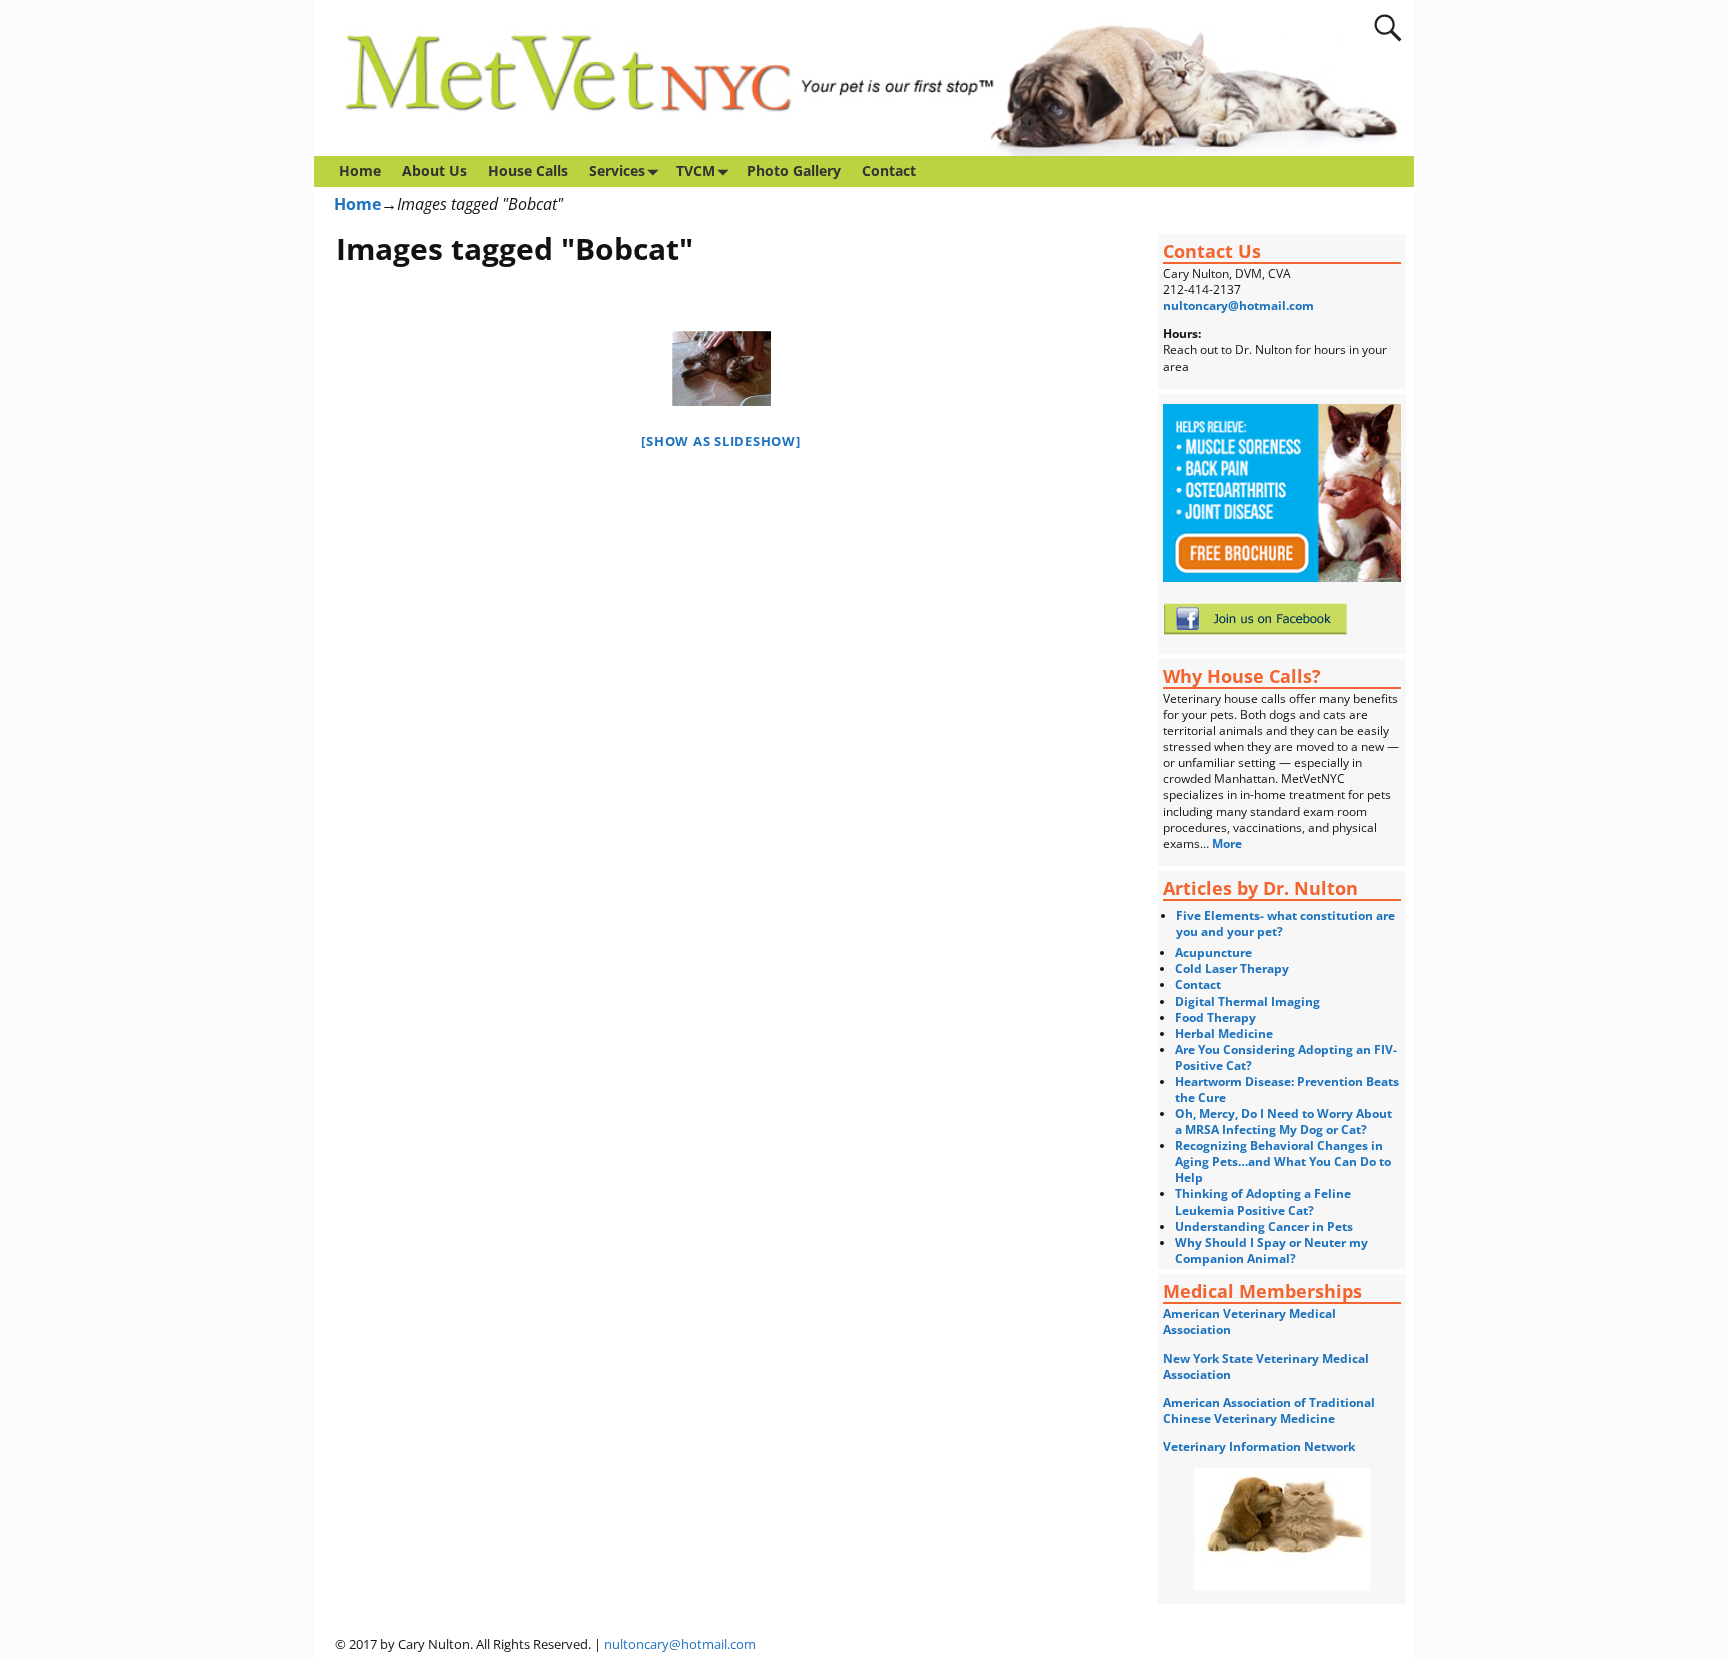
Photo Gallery (794, 170)
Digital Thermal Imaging (1247, 1001)
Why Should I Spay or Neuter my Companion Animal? (1271, 1250)
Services (617, 170)
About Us (434, 170)
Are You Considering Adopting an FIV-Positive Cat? (1286, 1057)
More (1228, 843)
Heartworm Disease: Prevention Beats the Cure (1287, 1089)
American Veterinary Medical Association (1249, 1321)
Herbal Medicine (1224, 1033)
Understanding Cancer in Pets (1264, 1226)
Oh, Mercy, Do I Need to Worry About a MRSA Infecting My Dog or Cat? (1283, 1121)
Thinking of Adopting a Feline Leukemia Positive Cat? (1263, 1201)
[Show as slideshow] (720, 441)
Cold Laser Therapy (1232, 968)
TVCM (695, 170)
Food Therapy (1215, 1017)
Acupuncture (1213, 952)
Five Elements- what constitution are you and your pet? (1285, 923)
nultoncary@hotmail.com (1238, 305)
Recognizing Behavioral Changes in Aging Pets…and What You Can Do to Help (1283, 1161)
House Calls (528, 170)
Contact (889, 170)
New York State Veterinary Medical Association (1266, 1366)
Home (360, 170)
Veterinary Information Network (1259, 1446)
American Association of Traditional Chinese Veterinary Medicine (1269, 1410)
